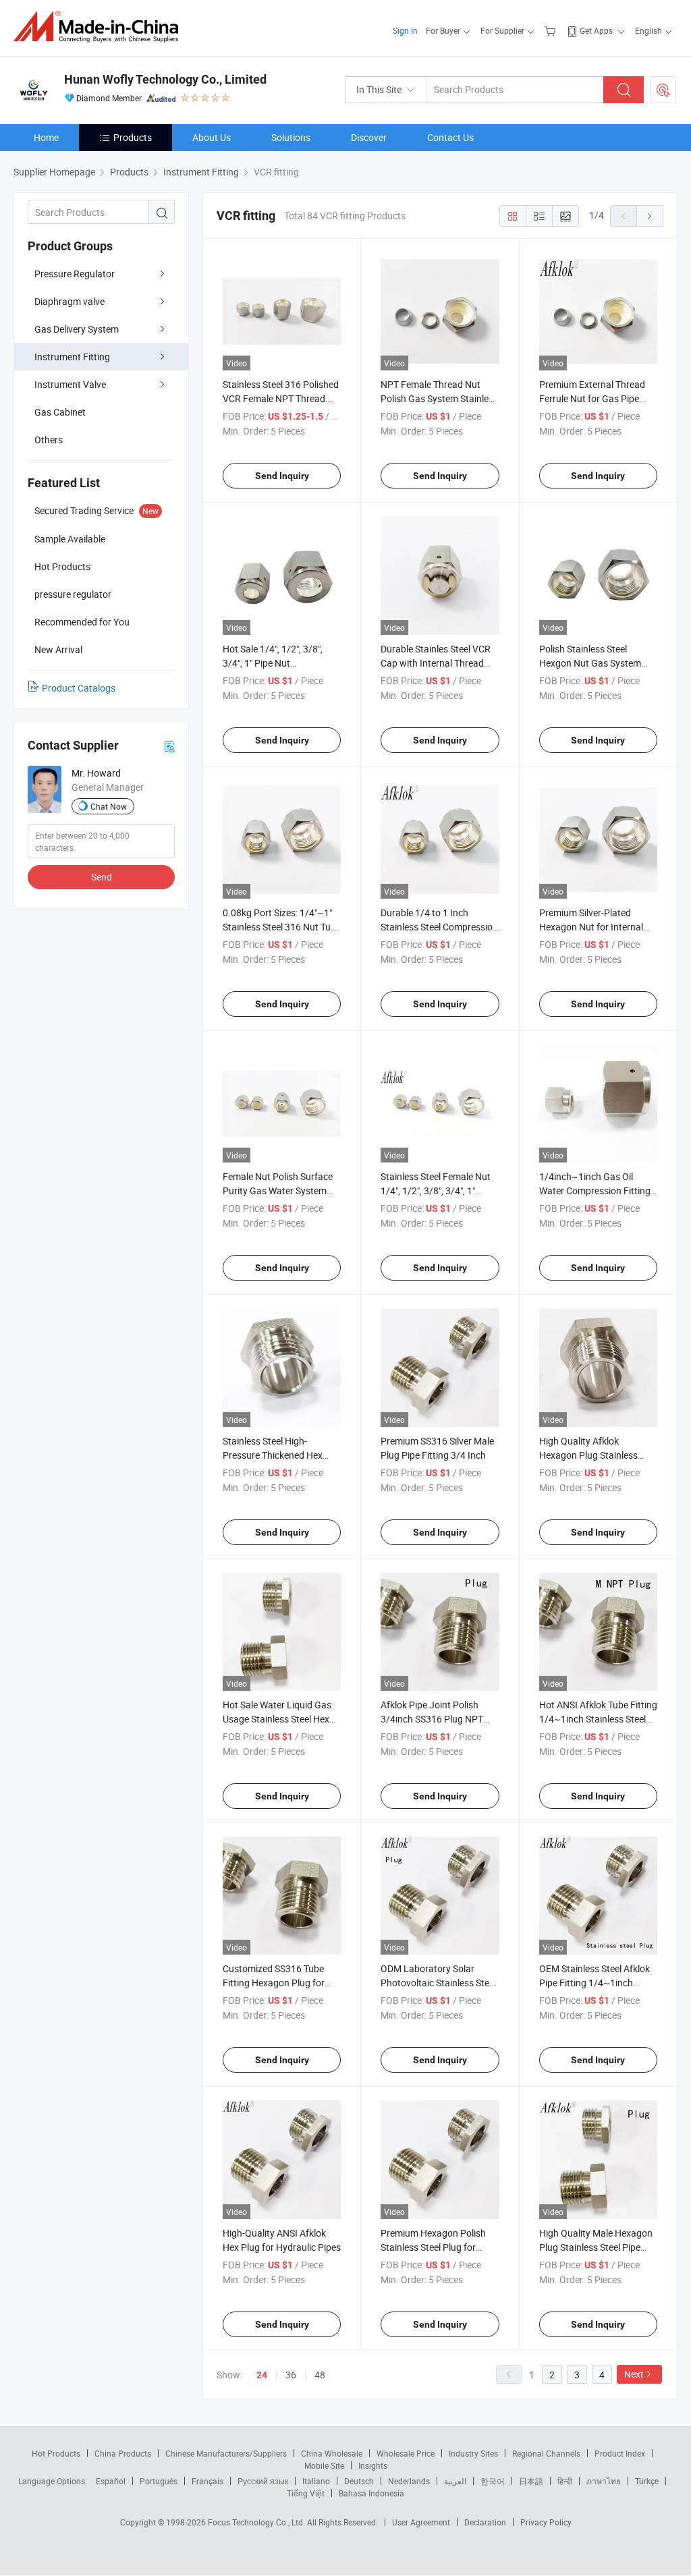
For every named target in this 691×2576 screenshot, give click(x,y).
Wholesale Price (406, 2453)
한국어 (493, 2481)
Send (102, 877)
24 (262, 2375)
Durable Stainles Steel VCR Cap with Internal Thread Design (436, 663)
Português (159, 2481)
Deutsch (359, 2481)
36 (291, 2375)
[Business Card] (169, 746)
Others (49, 440)
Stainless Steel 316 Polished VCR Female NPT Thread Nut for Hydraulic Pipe (281, 398)
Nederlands (409, 2481)
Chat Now (109, 806)
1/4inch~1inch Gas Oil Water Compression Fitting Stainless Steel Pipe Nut (595, 1191)
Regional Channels (546, 2453)
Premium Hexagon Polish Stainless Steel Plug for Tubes (433, 2247)
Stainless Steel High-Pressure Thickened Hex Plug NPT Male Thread (273, 1455)
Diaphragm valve (70, 301)
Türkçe (647, 2481)
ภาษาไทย (604, 2481)
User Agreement (421, 2522)
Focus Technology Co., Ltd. (257, 2522)
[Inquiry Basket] (552, 30)
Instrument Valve (70, 384)
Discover (369, 137)
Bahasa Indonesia (371, 2493)
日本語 (531, 2481)
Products (133, 137)
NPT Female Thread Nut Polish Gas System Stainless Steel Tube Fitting (439, 398)
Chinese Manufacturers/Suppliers (226, 2453)
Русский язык (263, 2481)
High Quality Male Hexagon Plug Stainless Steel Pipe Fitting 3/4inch (596, 2247)
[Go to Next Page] (650, 216)
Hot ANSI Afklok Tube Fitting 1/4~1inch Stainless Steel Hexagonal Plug (598, 1719)
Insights (373, 2465)
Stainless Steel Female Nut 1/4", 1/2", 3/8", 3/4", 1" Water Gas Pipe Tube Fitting (438, 1191)
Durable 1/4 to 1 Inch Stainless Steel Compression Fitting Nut (439, 927)
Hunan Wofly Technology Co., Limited (165, 79)
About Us (212, 137)
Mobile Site (324, 2465)
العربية (455, 2481)
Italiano (316, 2481)
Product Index (620, 2453)
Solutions (291, 137)
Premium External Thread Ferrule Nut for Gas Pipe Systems (592, 398)
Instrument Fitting (72, 357)
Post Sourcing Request (663, 90)
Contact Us (450, 137)
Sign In (405, 30)
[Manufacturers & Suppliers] (100, 27)
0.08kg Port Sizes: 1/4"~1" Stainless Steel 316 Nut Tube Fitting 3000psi (282, 927)
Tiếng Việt (306, 2493)
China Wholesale (332, 2453)
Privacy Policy (546, 2522)
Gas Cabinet (60, 412)
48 (320, 2375)
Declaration (485, 2522)
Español (111, 2481)
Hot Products (56, 2453)
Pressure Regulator (75, 274)
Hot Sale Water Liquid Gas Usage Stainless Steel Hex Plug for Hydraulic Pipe (277, 1719)
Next (634, 2374)
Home (46, 137)
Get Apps (596, 30)
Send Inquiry (282, 476)
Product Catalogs (79, 688)
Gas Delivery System (77, 329)
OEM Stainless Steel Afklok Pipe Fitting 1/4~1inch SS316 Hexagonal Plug (595, 1983)
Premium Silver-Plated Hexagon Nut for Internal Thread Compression (591, 927)
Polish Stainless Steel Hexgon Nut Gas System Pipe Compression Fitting (591, 663)
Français (208, 2481)
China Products (123, 2453)
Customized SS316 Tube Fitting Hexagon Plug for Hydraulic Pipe (274, 1983)
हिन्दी (565, 2481)
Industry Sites (473, 2453)
